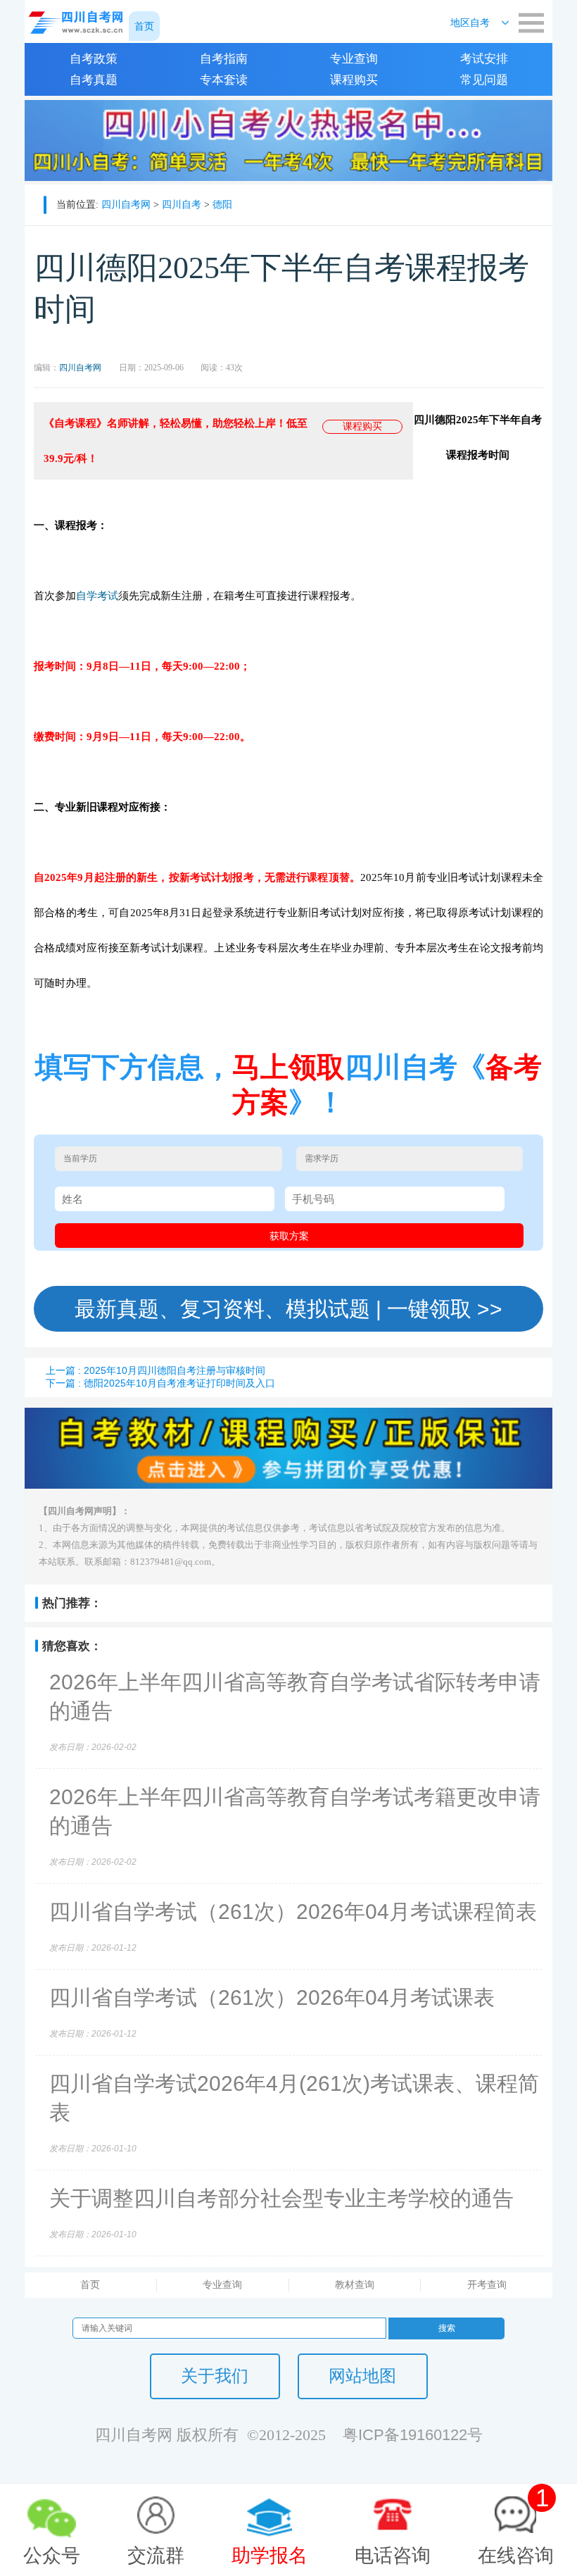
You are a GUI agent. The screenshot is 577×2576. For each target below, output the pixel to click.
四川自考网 (126, 204)
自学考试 (97, 595)
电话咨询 (393, 2556)
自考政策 (94, 59)
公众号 (52, 2556)
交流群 (156, 2556)
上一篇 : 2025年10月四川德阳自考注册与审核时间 (156, 1370)
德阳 (222, 204)
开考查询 (487, 2284)
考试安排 (484, 59)
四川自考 (182, 204)
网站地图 (362, 2376)
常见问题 (484, 80)
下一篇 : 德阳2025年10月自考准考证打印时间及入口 (160, 1383)
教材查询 (355, 2284)
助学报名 (270, 2556)
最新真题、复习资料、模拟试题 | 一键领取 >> (288, 1309)
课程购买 (354, 80)
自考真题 (94, 80)
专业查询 (354, 59)
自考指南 (224, 59)
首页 (90, 2284)
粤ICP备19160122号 (413, 2435)
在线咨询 (516, 2525)
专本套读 (224, 80)
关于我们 (215, 2376)
